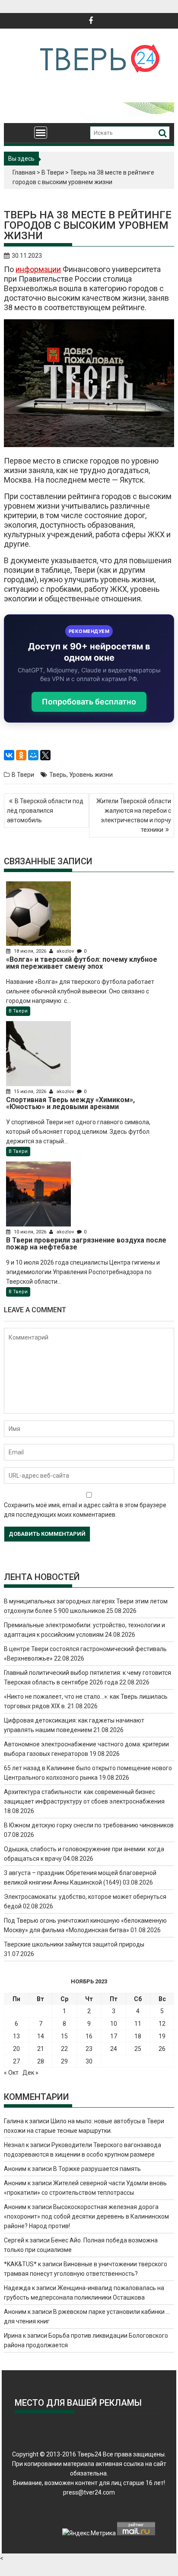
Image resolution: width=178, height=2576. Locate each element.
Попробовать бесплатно (89, 702)
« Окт (11, 2073)
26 (162, 2049)
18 (138, 2036)
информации (38, 269)
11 (138, 2024)
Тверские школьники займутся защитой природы (74, 1944)
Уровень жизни (91, 775)
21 (41, 2049)
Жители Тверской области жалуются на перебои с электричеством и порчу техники (134, 815)
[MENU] (41, 133)
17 (114, 2036)
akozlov (65, 951)
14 (41, 2036)
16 (89, 2036)
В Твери (53, 172)
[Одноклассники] (21, 755)
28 (41, 2061)
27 (16, 2061)
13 (16, 2036)
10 (114, 2024)
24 (114, 2049)
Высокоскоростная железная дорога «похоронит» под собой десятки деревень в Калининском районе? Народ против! (86, 2216)
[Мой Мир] (33, 755)
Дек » (30, 2073)
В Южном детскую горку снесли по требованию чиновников (89, 1825)
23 (89, 2049)
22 (64, 2049)
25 (138, 2049)
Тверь (58, 775)
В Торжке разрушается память (97, 2169)
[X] (45, 755)
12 (162, 2024)
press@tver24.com (89, 2492)
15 (64, 2036)
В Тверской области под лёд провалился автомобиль (45, 811)
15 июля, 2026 (30, 1092)
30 (89, 2061)
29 (64, 2061)
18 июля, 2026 (30, 951)
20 (16, 2049)
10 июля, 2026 (30, 1232)
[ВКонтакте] (9, 755)
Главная (24, 172)
